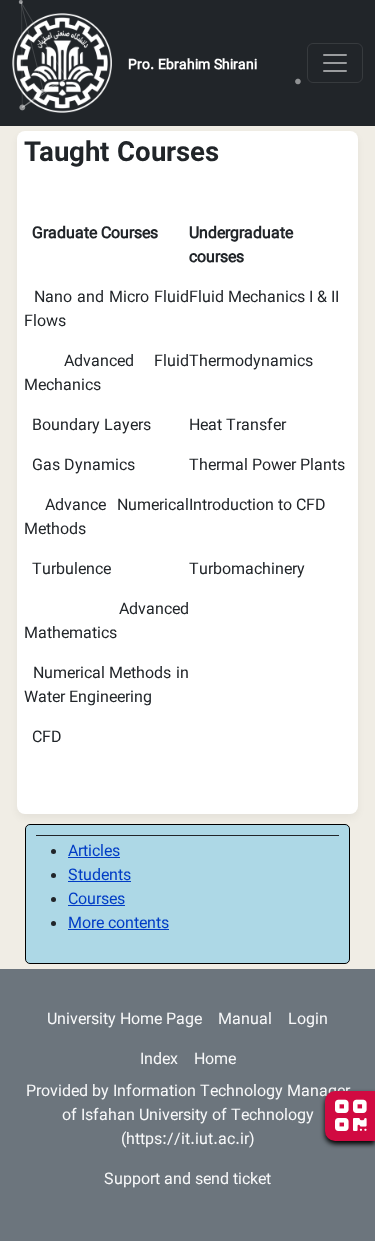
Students (99, 876)
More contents (118, 924)
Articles (94, 852)
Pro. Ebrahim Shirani (192, 66)
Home (215, 1060)
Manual (245, 1020)
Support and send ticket (187, 1180)
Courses (96, 900)
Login (308, 1020)
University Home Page (124, 1020)
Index (159, 1060)
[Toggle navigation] (335, 63)
